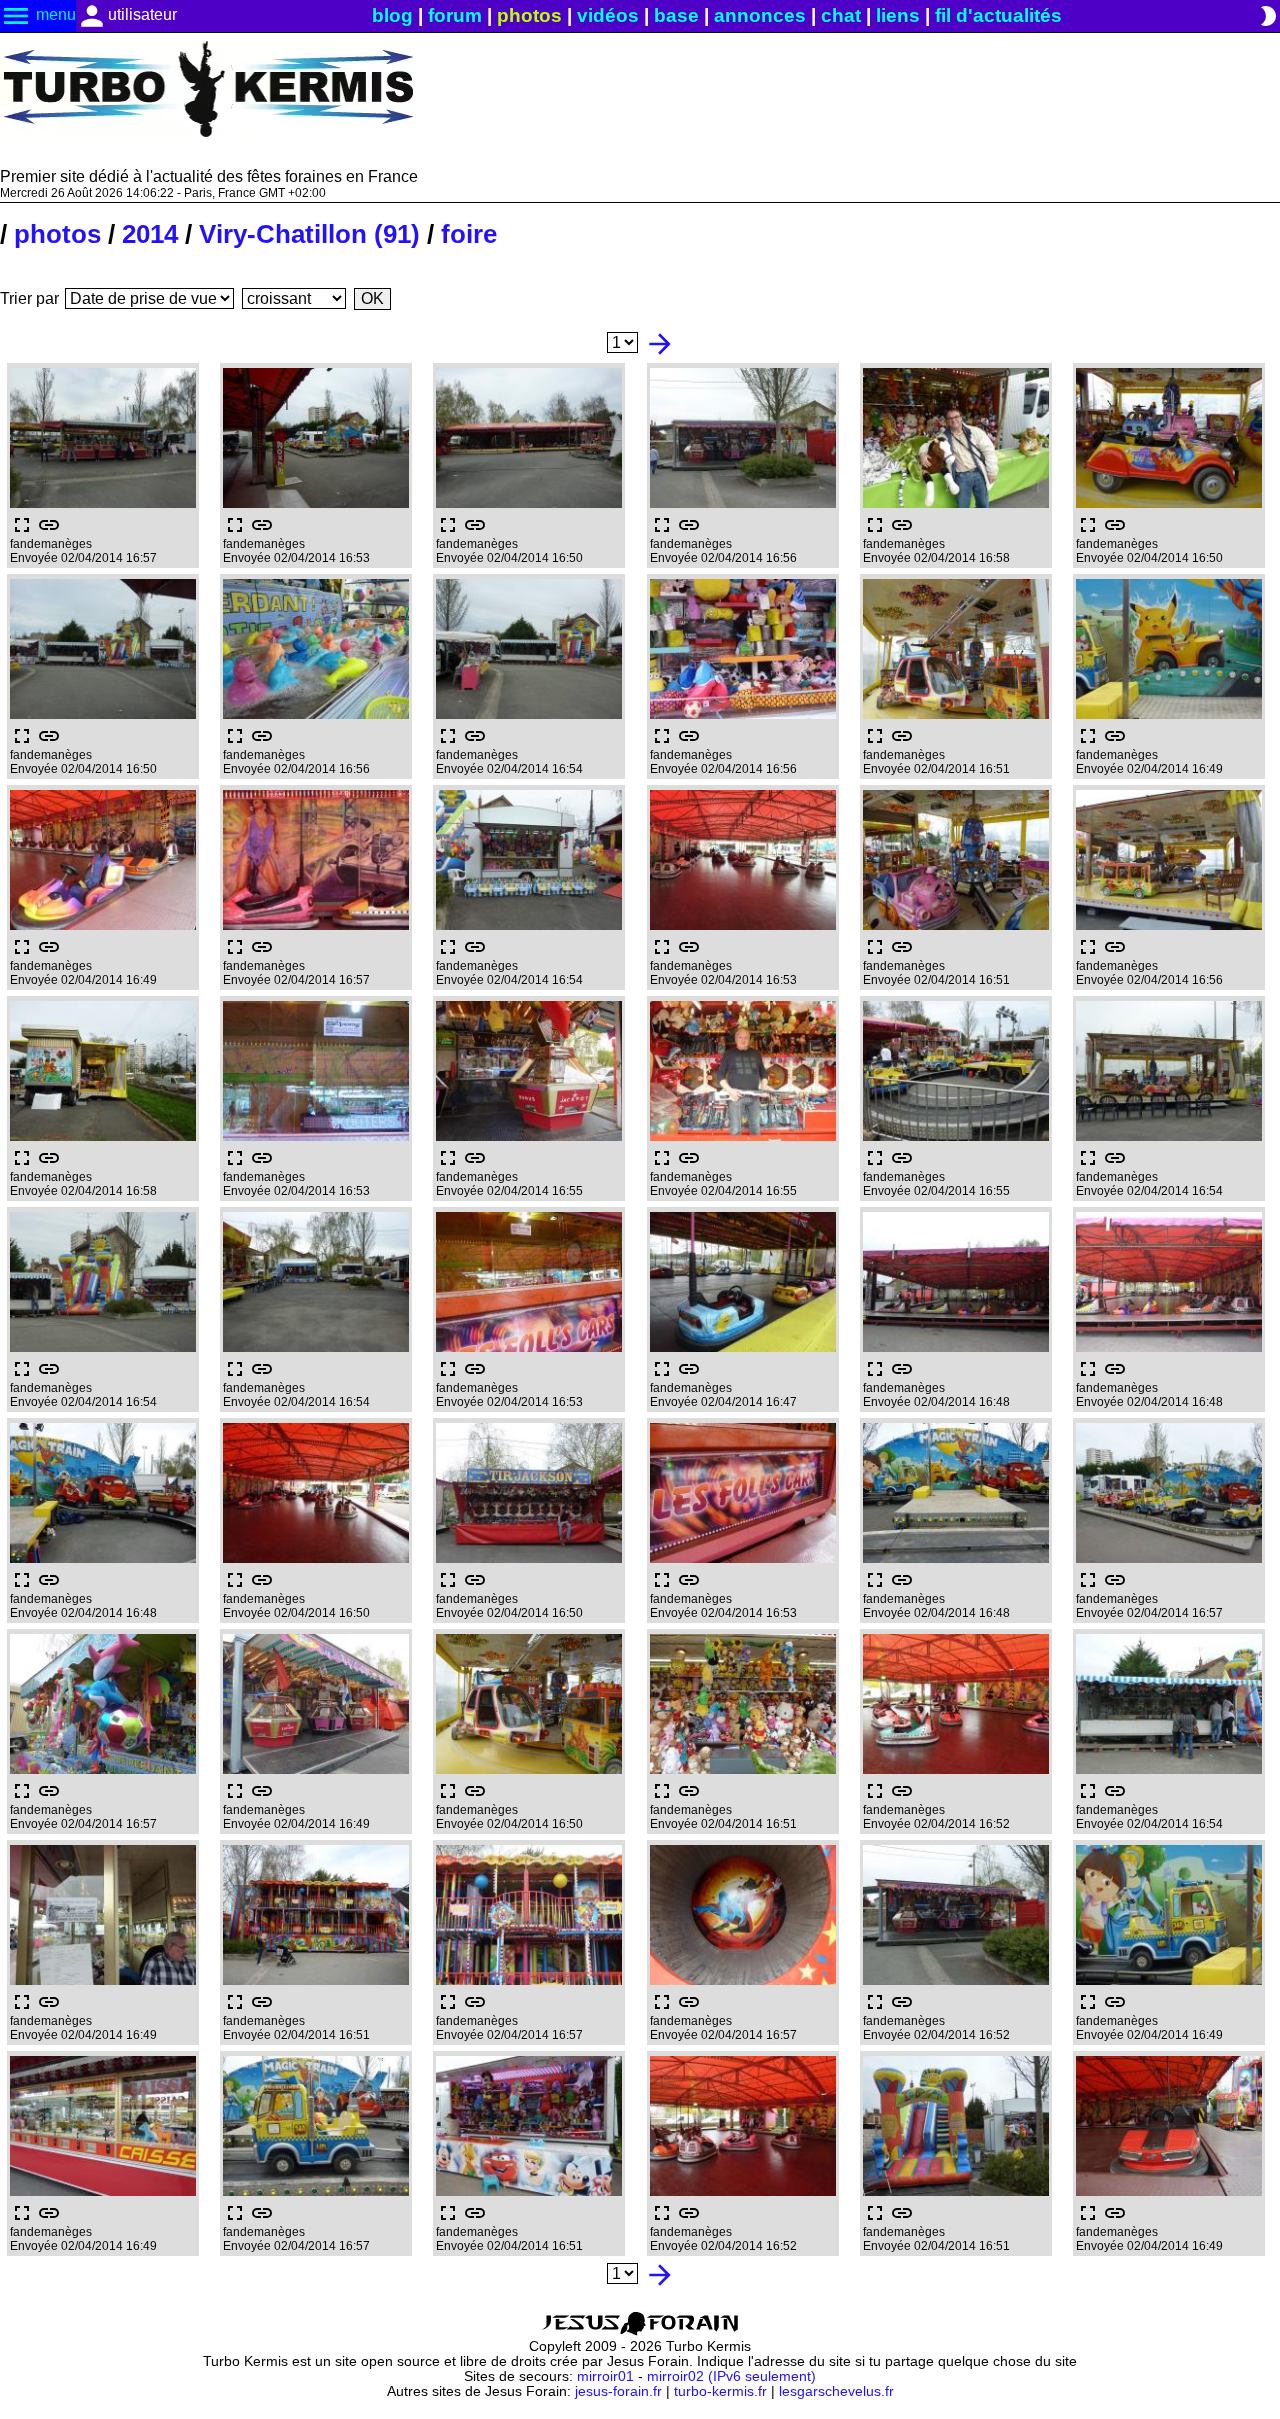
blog (392, 15)
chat (841, 15)
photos (529, 15)
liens (898, 15)
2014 (150, 234)
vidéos (608, 15)
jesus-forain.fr (618, 2391)
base (676, 15)
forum (455, 15)
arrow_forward (660, 344)
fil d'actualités (998, 15)
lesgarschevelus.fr (836, 2391)
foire (469, 234)
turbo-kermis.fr (720, 2391)
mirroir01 (605, 2376)
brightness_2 (1268, 16)
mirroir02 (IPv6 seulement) (731, 2376)
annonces (760, 15)
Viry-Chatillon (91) (309, 234)
